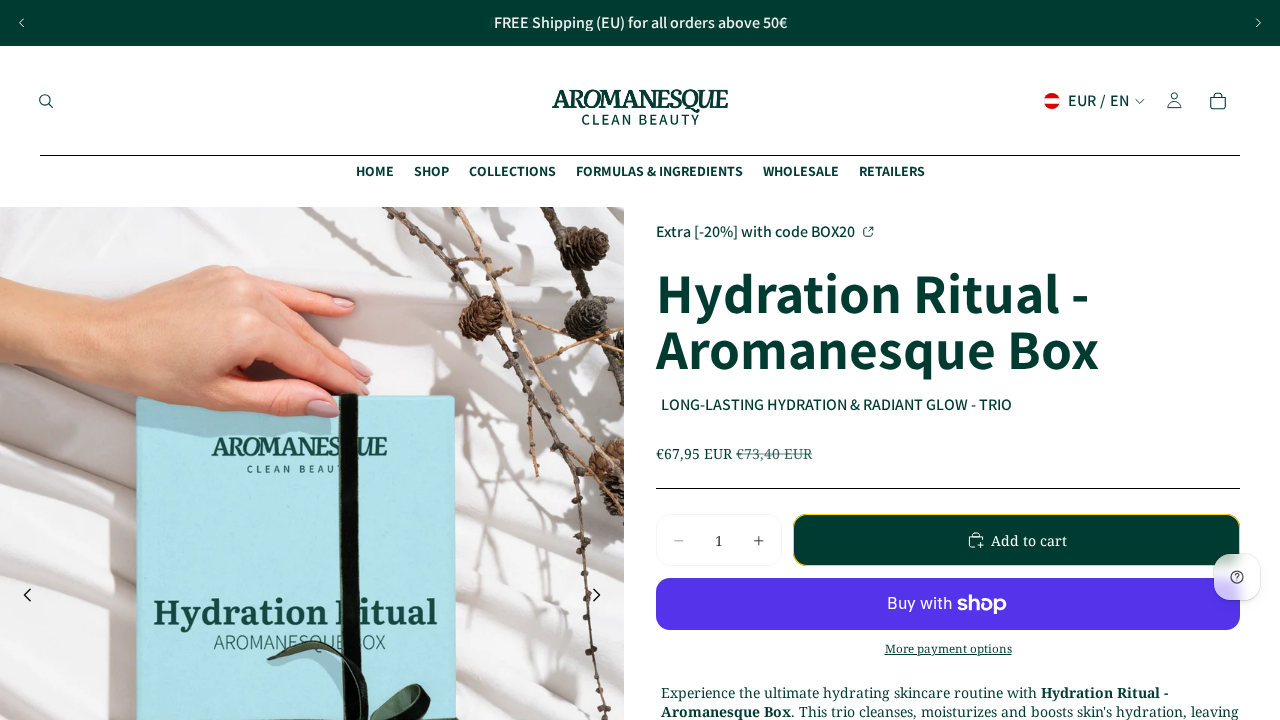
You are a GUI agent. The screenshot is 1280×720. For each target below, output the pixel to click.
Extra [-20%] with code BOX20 (757, 230)
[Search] (46, 101)
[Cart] (1218, 101)
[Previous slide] (22, 23)
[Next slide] (1258, 23)
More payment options (948, 648)
